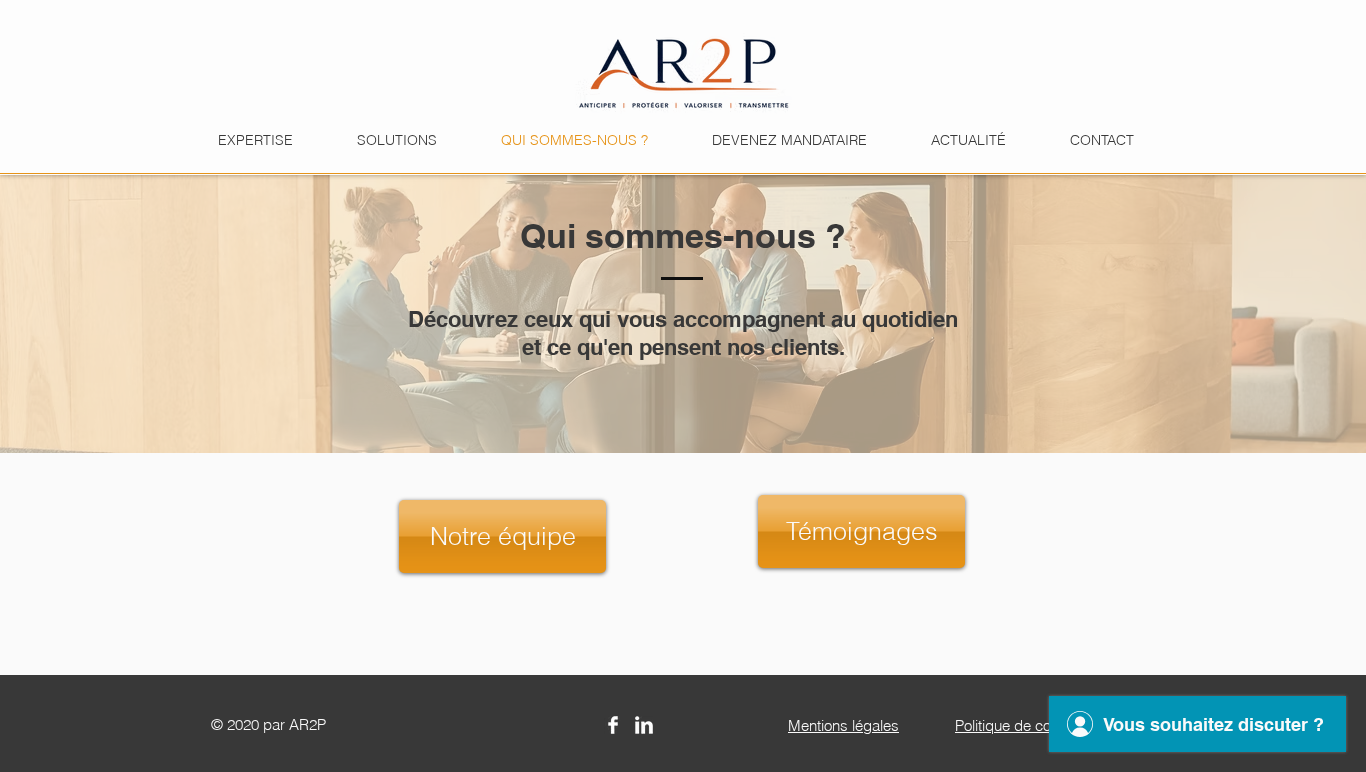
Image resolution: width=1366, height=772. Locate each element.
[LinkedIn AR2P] (644, 725)
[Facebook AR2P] (613, 725)
